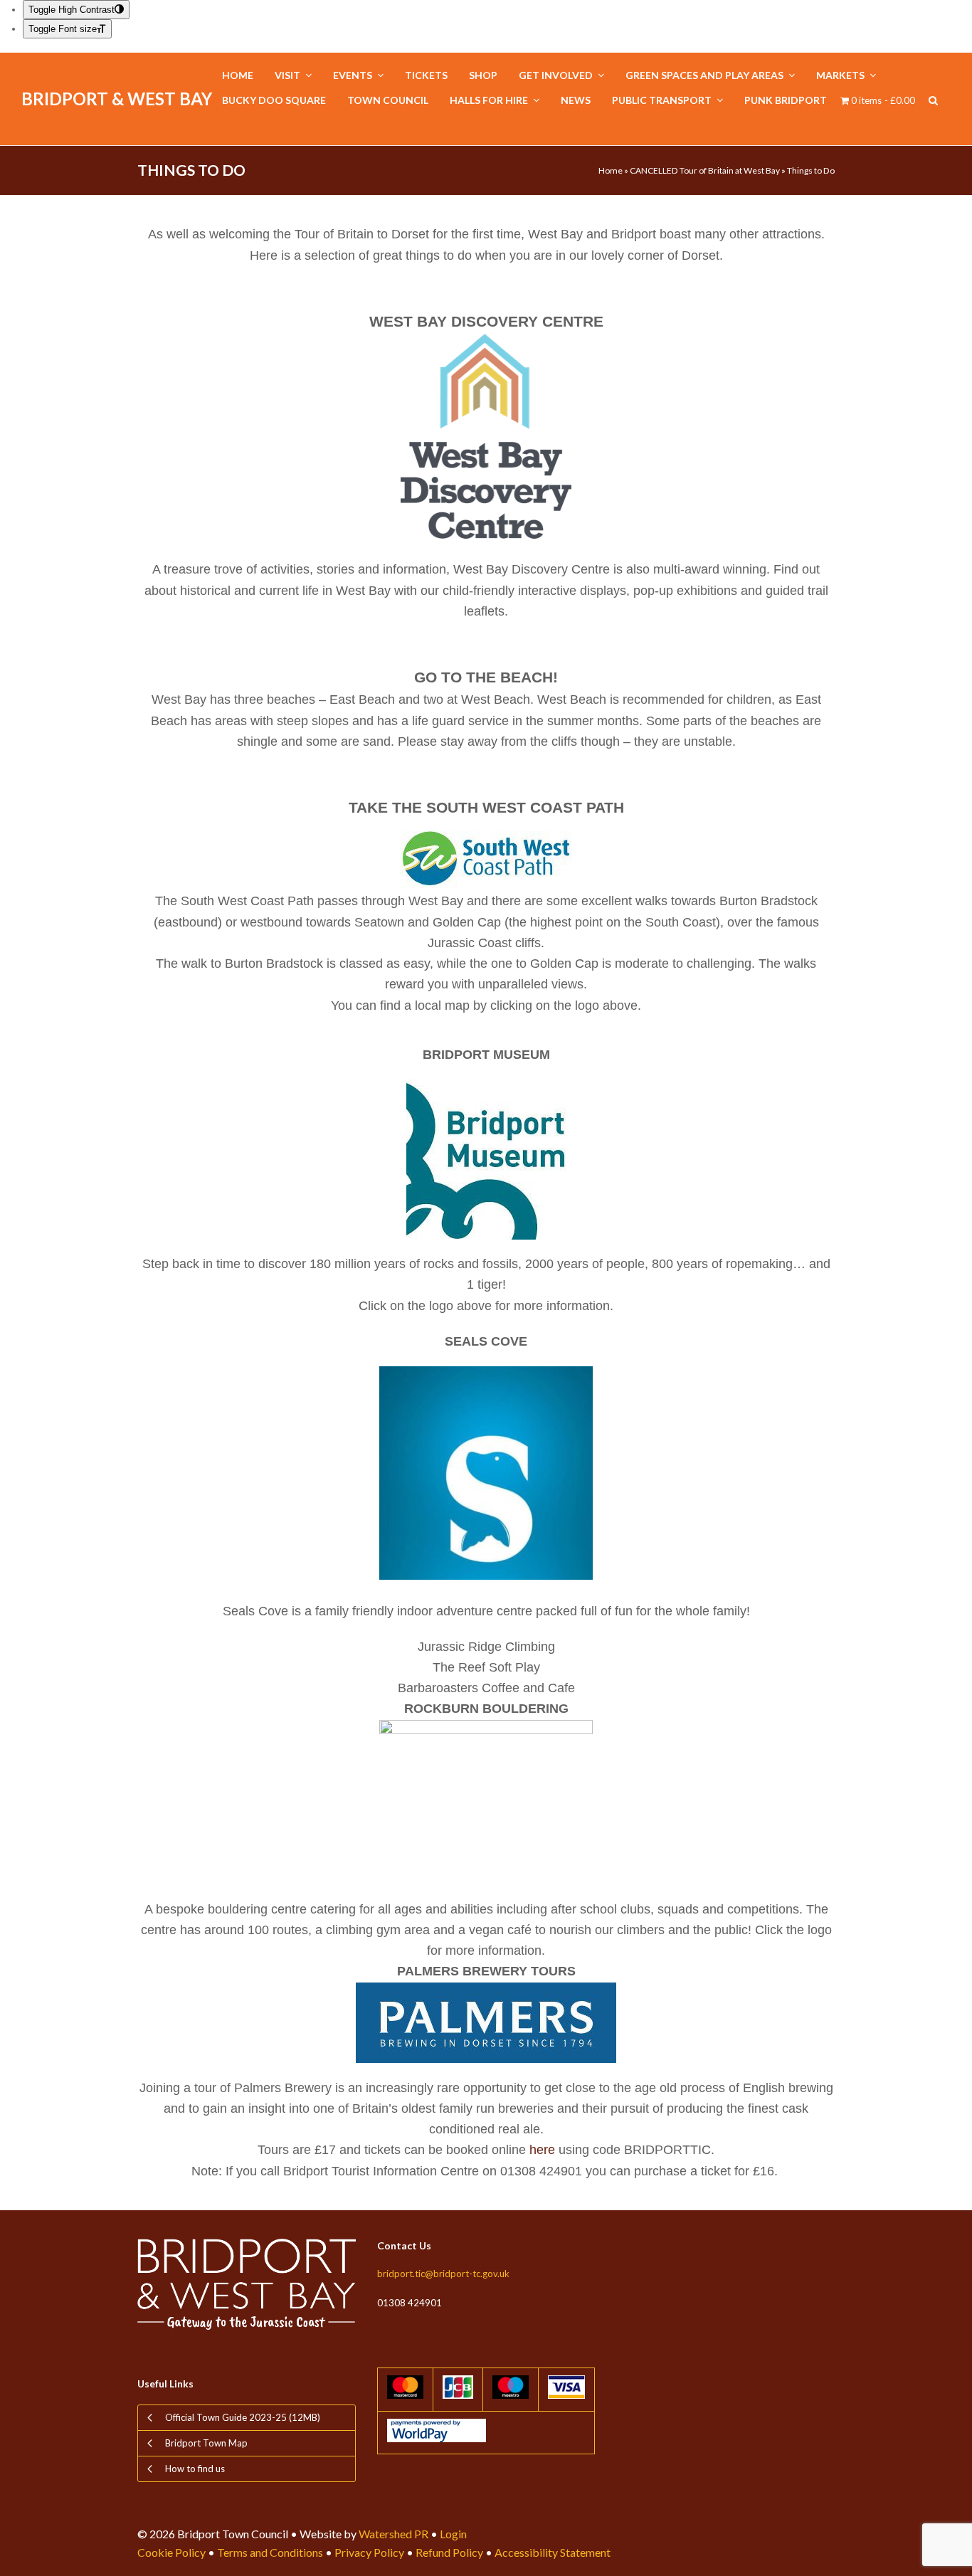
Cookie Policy (171, 2552)
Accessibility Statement (553, 2552)
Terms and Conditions (270, 2552)
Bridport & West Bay (117, 99)
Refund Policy (449, 2552)
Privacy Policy (369, 2552)
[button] (933, 101)
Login (453, 2534)
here (544, 2150)
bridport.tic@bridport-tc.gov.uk (443, 2274)
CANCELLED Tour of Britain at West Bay (705, 170)
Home (611, 170)
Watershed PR (393, 2534)
